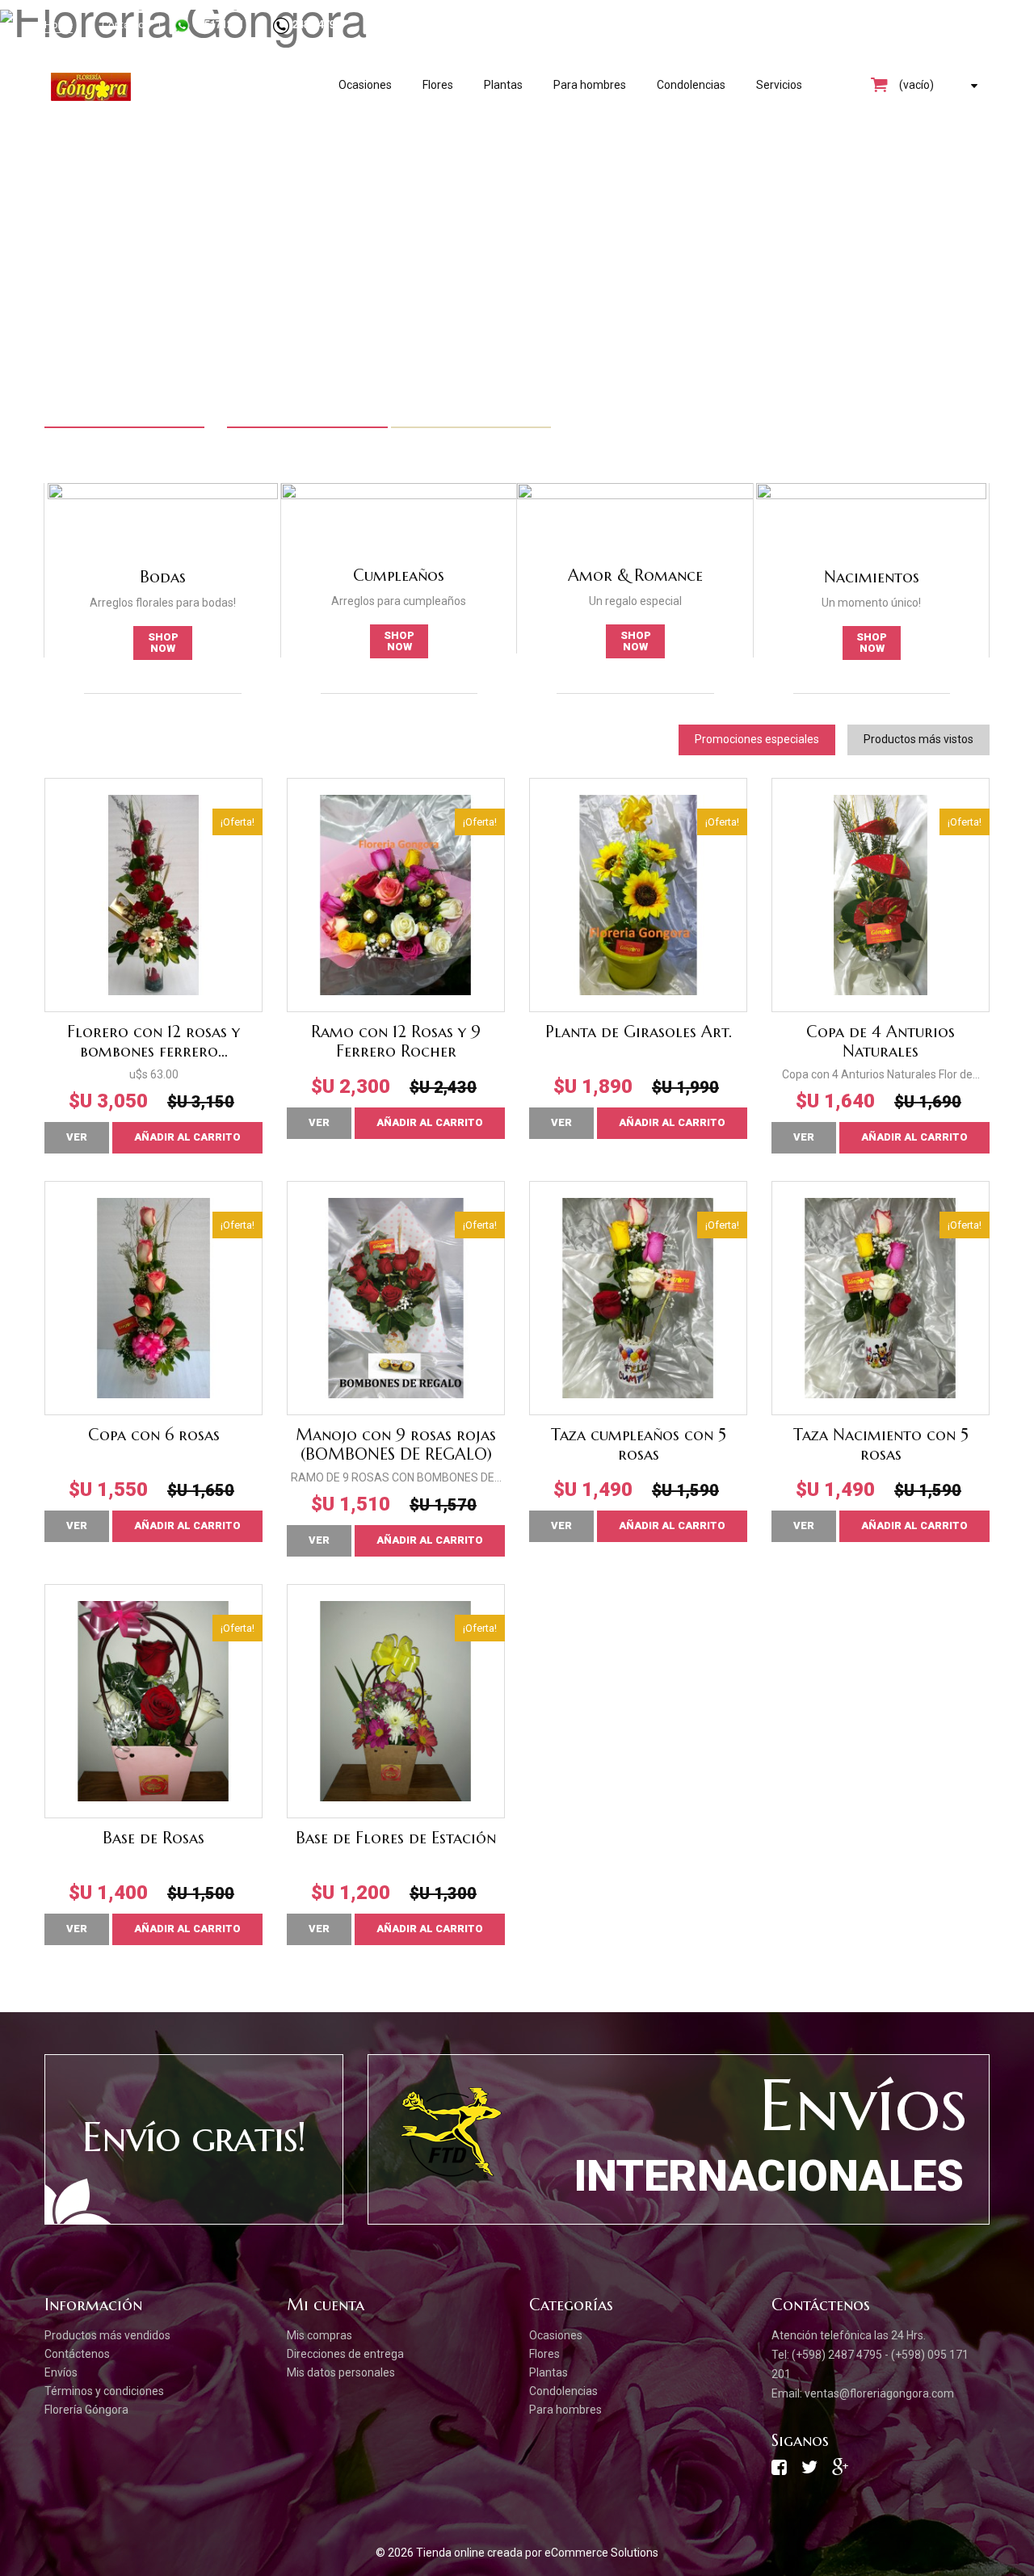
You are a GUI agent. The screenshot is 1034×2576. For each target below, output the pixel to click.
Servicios (779, 85)
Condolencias (691, 85)
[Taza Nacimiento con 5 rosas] (881, 1298)
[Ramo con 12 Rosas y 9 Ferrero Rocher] (396, 895)
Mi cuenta (326, 2305)
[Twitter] (809, 2471)
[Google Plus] (840, 2471)
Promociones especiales (757, 739)
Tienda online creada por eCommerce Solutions (537, 2553)
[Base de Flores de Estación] (396, 1701)
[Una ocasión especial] (517, 230)
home (59, 25)
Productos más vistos (918, 739)
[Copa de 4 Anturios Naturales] (881, 895)
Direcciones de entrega (345, 2354)
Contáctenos (77, 2354)
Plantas (503, 85)
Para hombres (590, 85)
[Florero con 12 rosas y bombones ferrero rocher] (153, 895)
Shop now (163, 643)
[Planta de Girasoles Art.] (638, 895)
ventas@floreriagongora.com (879, 2393)
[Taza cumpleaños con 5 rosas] (638, 1298)
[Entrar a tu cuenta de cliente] (917, 24)
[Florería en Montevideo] (179, 87)
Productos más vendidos (107, 2335)
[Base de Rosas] (153, 1701)
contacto (123, 25)
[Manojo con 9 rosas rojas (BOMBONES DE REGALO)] (396, 1298)
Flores (438, 85)
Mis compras (319, 2335)
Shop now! (93, 324)
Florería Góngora (86, 2410)
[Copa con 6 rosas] (153, 1298)
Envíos (61, 2372)
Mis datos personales (341, 2372)
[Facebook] (779, 2471)
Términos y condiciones (104, 2391)
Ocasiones (365, 85)
